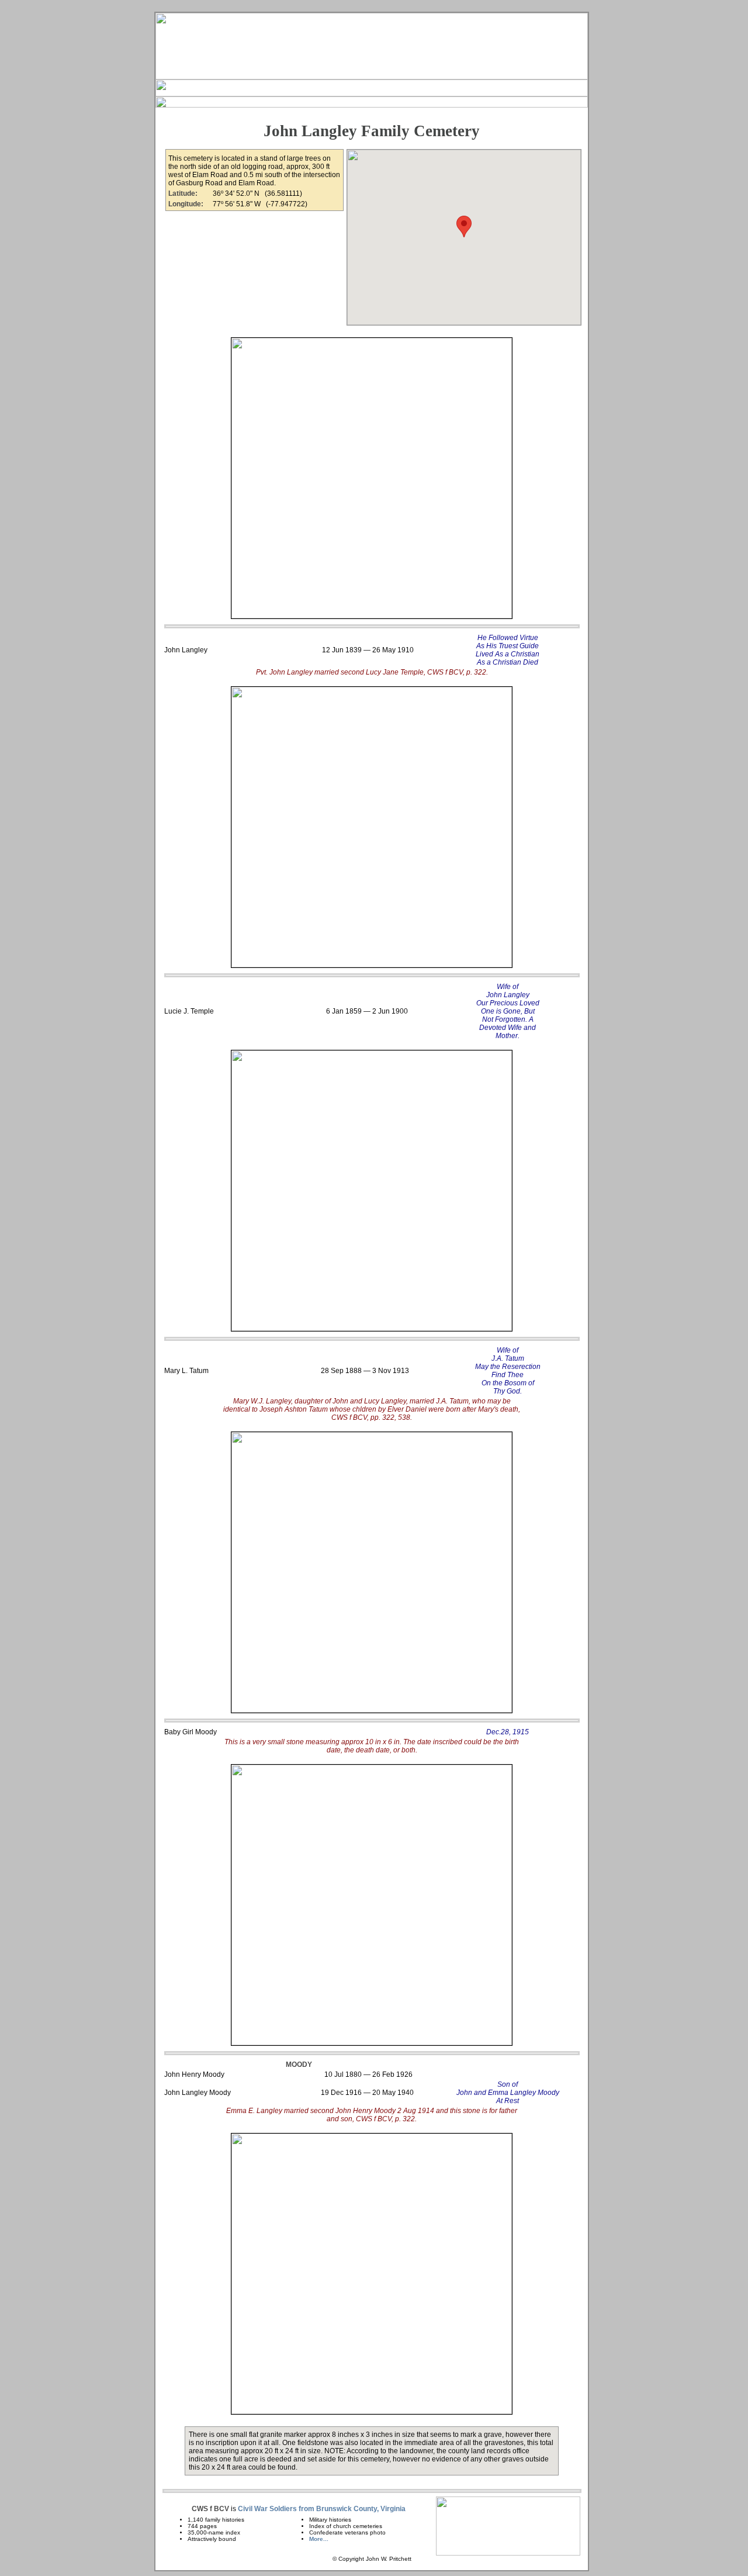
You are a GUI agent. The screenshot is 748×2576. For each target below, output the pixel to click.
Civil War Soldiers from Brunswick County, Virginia (322, 2509)
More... (319, 2539)
